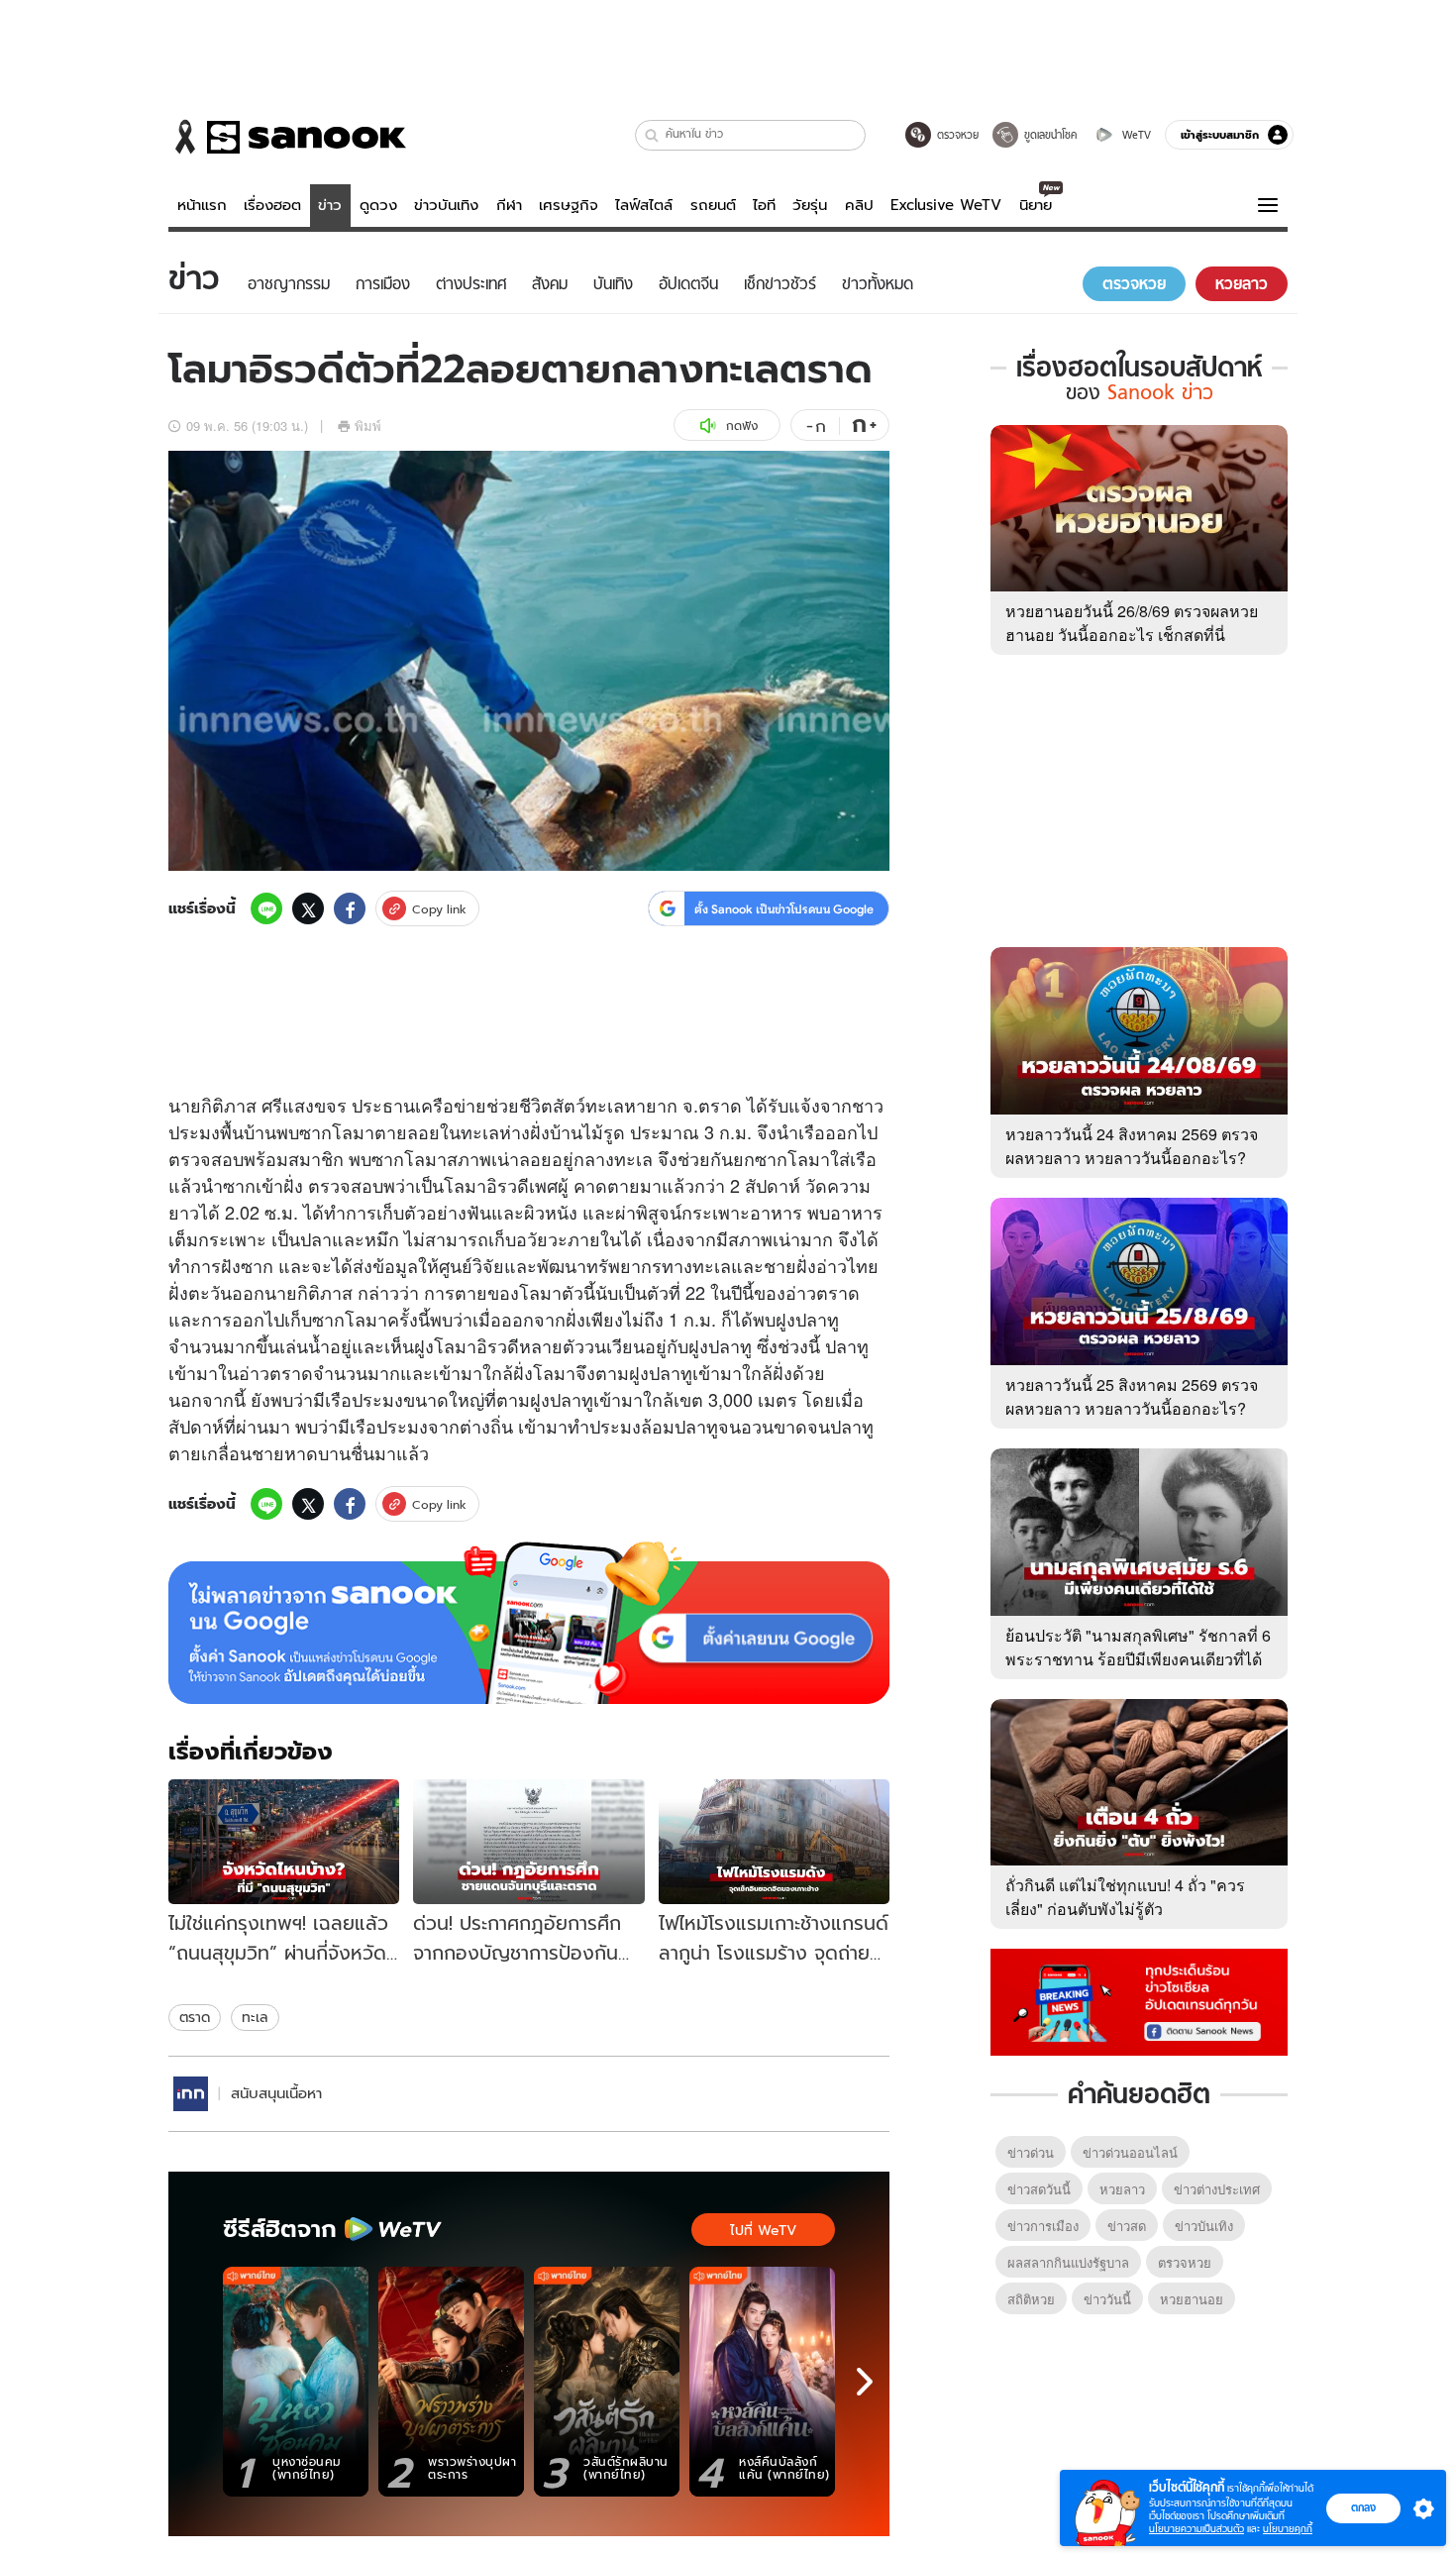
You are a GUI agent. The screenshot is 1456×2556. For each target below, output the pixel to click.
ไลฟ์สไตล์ (644, 205)
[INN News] (191, 2094)
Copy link (439, 909)
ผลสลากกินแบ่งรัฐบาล (1068, 2262)
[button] (652, 135)
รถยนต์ (713, 205)
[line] (266, 908)
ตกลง (1363, 2507)
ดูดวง (378, 205)
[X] (308, 908)
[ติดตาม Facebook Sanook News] (1139, 2000)
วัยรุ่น (810, 205)
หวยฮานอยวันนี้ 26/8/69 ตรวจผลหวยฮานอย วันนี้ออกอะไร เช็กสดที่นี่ (1132, 623)
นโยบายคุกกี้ (1288, 2529)
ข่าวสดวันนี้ (1039, 2189)
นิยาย (1036, 205)
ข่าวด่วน (1031, 2152)
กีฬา (509, 205)
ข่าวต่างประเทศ (1217, 2189)
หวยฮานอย (1192, 2299)
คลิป (859, 205)
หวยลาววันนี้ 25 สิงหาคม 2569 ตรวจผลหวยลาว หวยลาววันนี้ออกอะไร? (1132, 1396)
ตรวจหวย (1185, 2262)
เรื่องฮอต (272, 205)
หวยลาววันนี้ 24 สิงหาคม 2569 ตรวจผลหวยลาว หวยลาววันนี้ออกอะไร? (1132, 1146)
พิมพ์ (368, 426)
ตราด (195, 2017)
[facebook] (350, 908)
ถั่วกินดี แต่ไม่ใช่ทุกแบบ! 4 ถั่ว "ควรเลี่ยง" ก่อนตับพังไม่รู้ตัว (1125, 1897)
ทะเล (255, 2017)
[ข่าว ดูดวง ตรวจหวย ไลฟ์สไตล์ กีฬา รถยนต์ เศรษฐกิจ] (287, 137)
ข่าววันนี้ (1107, 2299)
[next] (865, 2382)
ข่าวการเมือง (1043, 2226)
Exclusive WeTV (946, 205)
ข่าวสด (1127, 2226)
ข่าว (330, 205)
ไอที (764, 205)
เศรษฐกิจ (569, 205)
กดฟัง (742, 426)
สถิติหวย (1031, 2299)
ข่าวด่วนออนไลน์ (1130, 2152)
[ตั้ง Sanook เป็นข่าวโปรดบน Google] (529, 1623)
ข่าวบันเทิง (446, 205)
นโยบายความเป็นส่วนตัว (1196, 2529)
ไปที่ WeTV (763, 2230)
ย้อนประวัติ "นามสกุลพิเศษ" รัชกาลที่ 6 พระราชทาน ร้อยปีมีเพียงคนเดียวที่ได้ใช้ (1138, 1659)
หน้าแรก (202, 205)
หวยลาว (1122, 2189)
